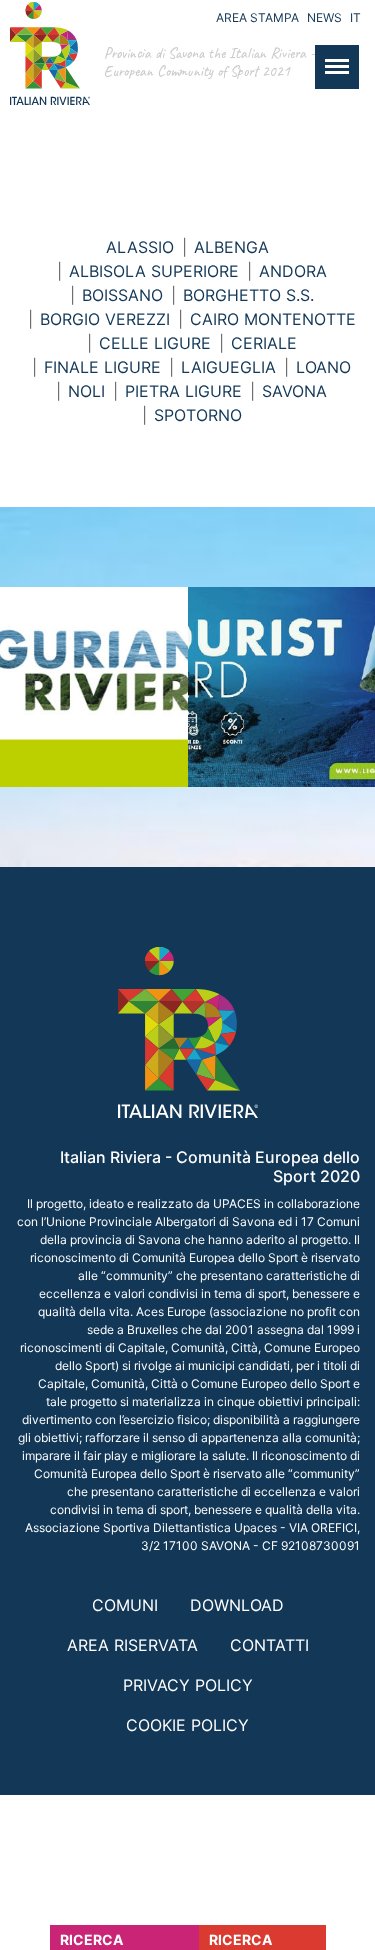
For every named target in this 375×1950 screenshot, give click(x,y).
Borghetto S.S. (248, 295)
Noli (86, 391)
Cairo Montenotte (273, 319)
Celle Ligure (155, 343)
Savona (294, 391)
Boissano (122, 295)
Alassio (140, 247)
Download (237, 1605)
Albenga (231, 247)
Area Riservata (132, 1645)
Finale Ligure (102, 367)
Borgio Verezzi (105, 319)
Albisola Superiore (154, 271)
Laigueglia (228, 367)
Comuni (125, 1605)
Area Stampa (257, 17)
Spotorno (198, 415)
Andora (293, 271)
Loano (323, 367)
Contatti (269, 1645)
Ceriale (264, 343)
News (324, 17)
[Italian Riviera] (45, 73)
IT (355, 17)
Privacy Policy (188, 1685)
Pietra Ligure (183, 391)
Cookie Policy (187, 1725)
